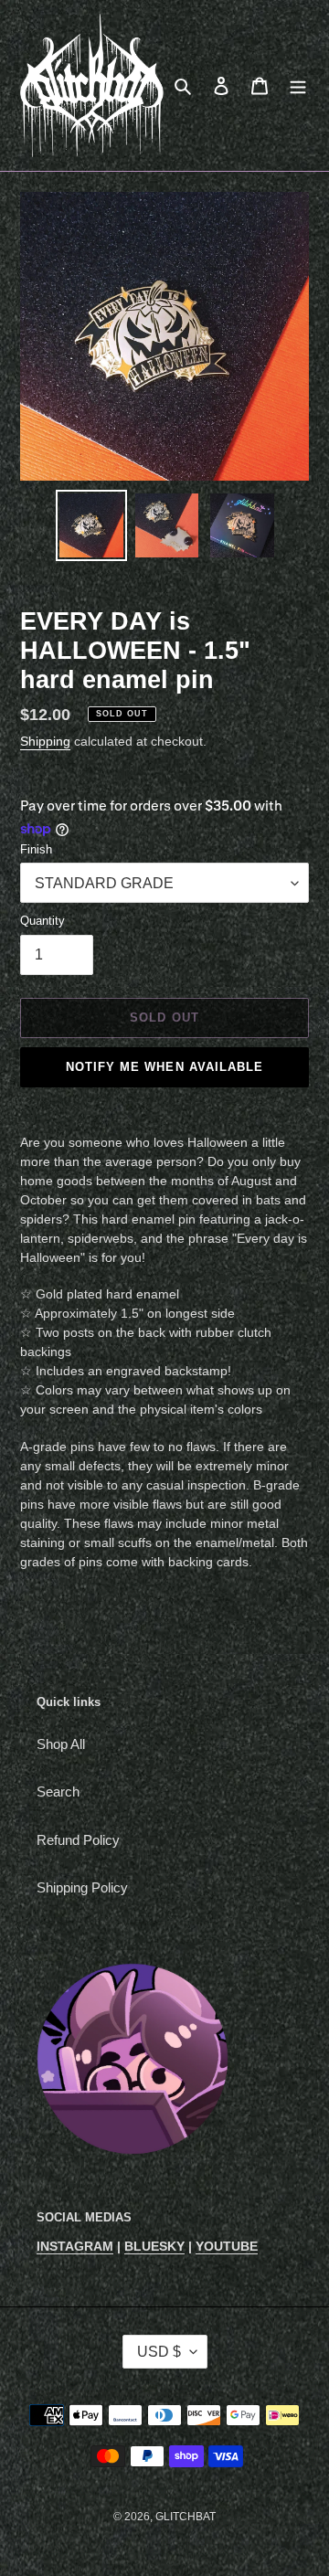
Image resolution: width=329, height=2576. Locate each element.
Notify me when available (164, 1067)
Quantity (42, 921)
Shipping (45, 741)
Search (58, 1792)
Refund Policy (78, 1840)
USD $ (159, 2352)
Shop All (61, 1744)
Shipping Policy (82, 1887)
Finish (36, 849)
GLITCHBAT (186, 2517)
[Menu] (298, 85)
